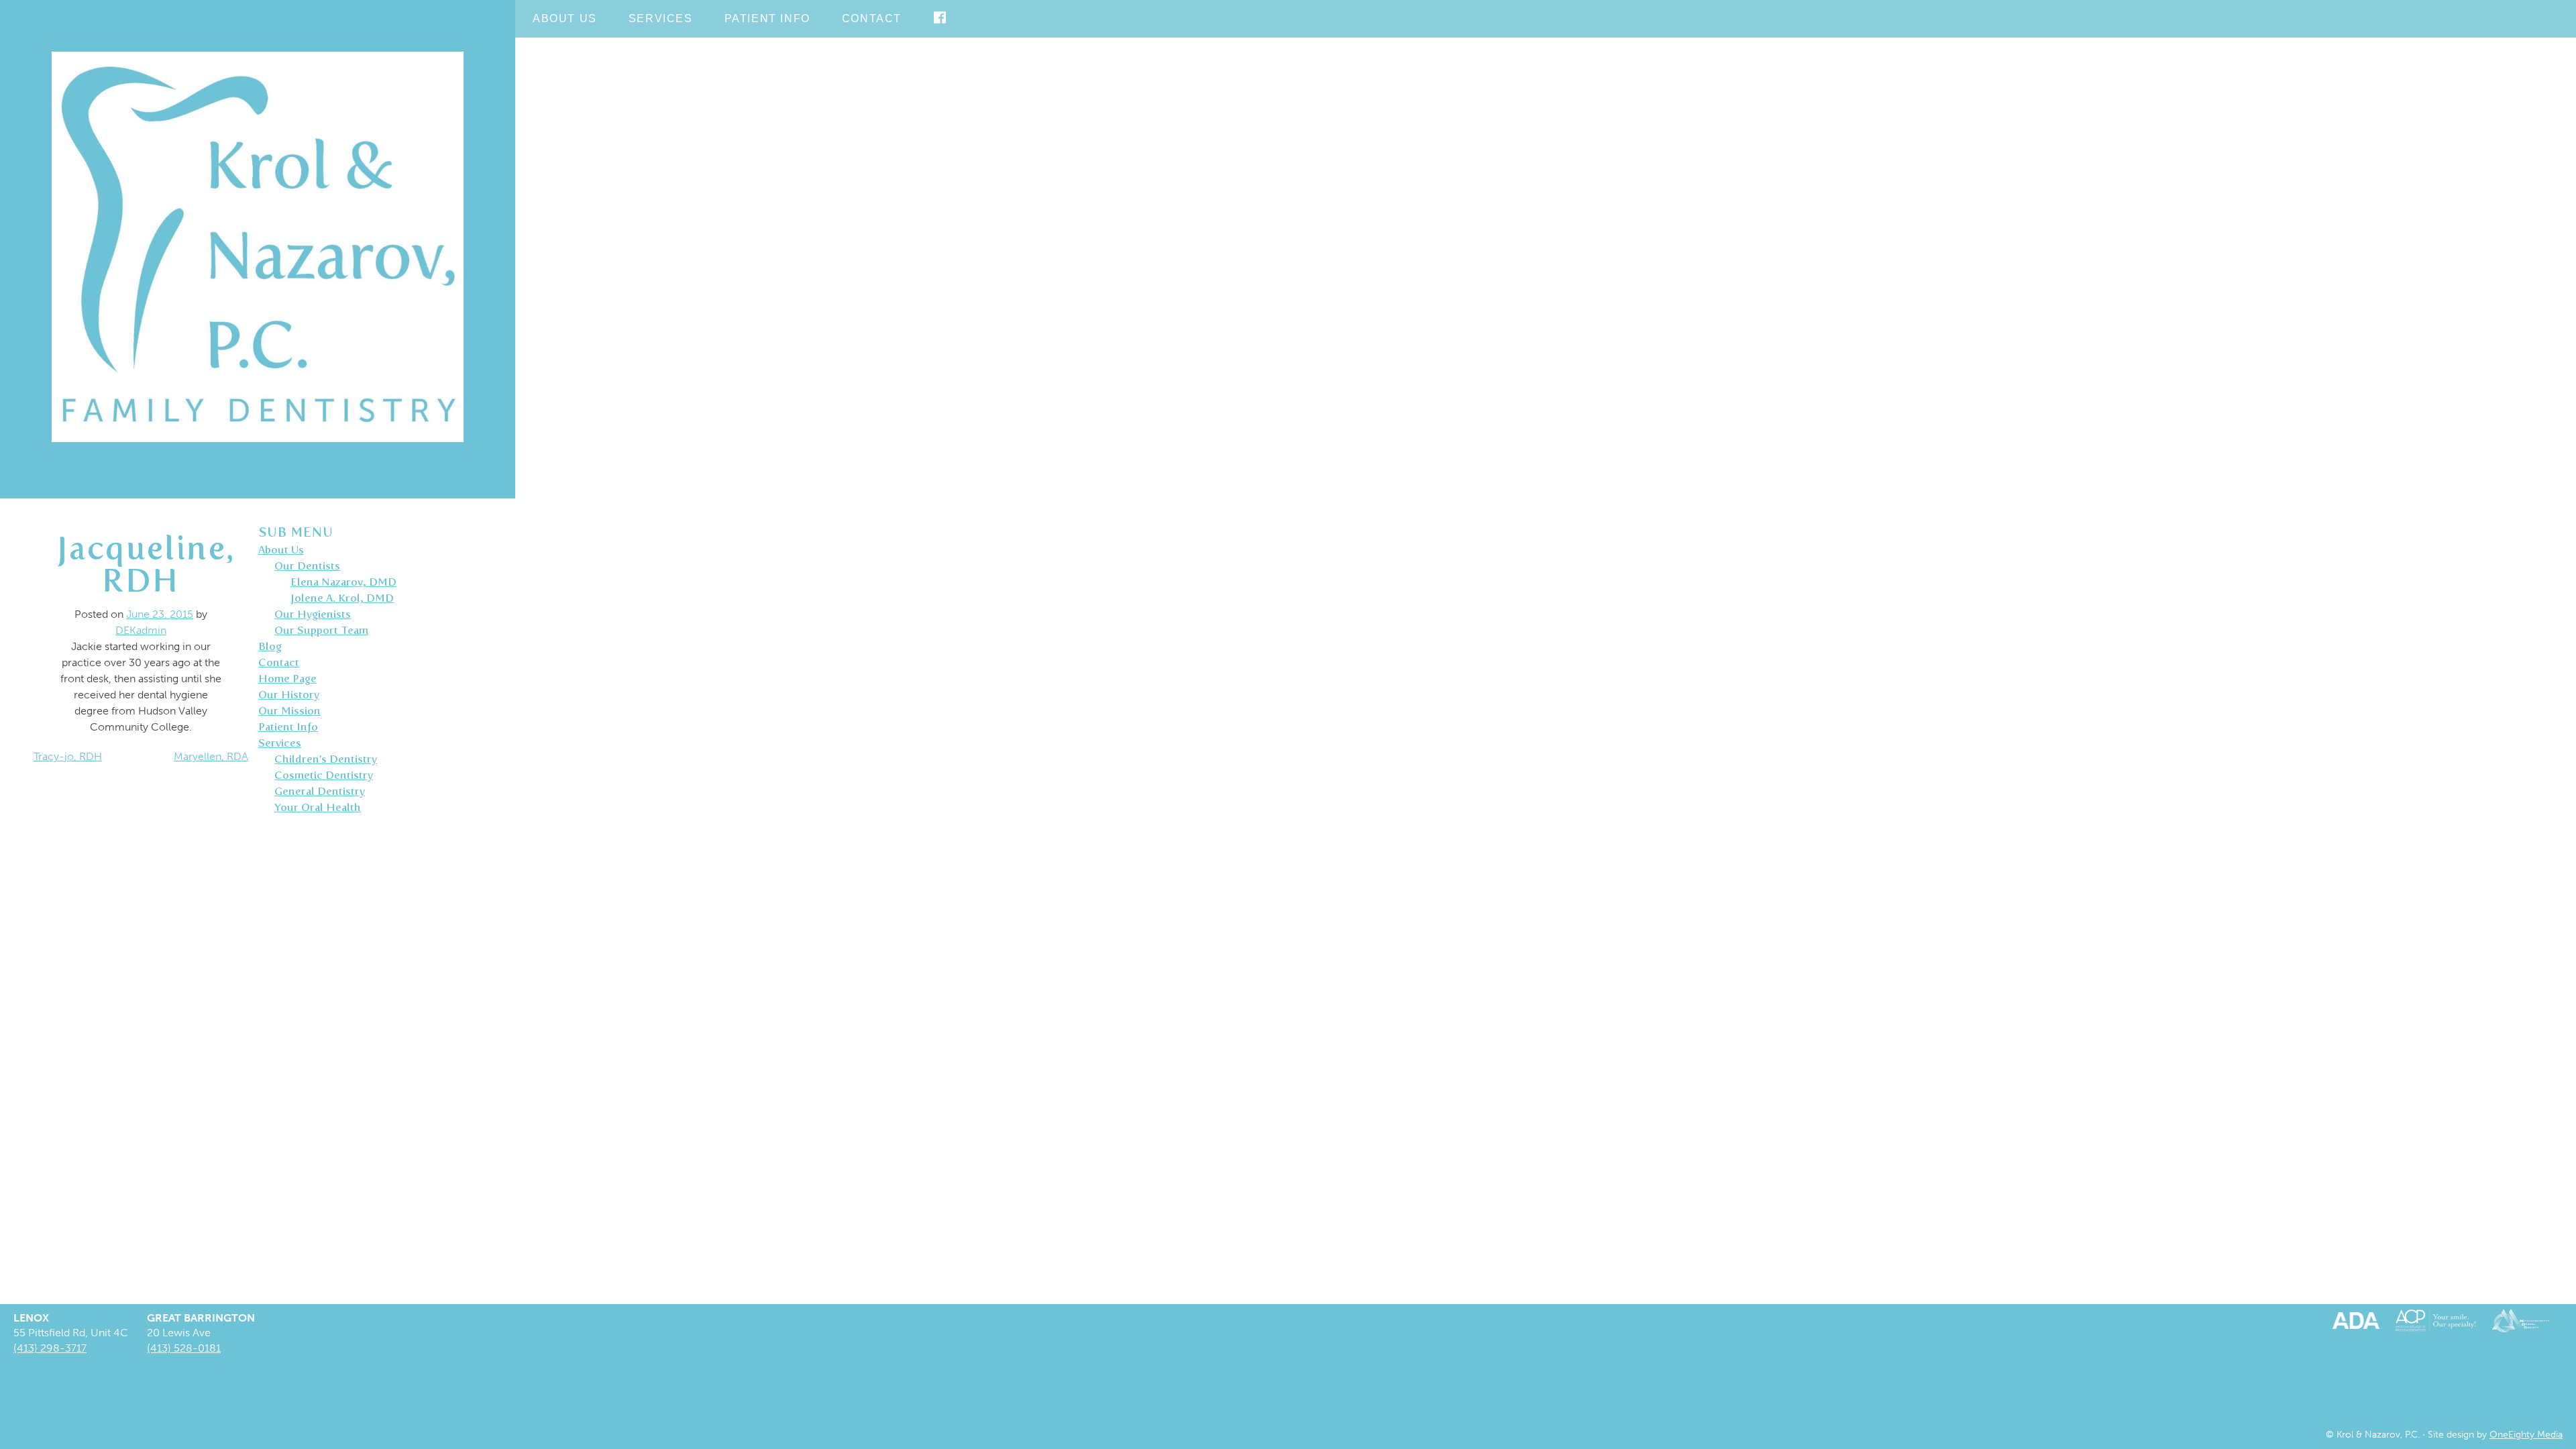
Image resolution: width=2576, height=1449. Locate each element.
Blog (270, 646)
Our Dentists (307, 566)
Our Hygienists (313, 614)
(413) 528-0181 (184, 1348)
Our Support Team (321, 630)
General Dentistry (320, 791)
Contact (872, 18)
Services (661, 18)
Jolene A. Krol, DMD (342, 598)
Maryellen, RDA (211, 756)
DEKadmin (141, 630)
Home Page (287, 679)
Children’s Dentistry (326, 759)
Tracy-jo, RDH (68, 756)
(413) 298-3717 (50, 1348)
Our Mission (289, 711)
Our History (289, 695)
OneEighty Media (2526, 1434)
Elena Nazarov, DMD (343, 582)
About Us (565, 18)
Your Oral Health (318, 807)
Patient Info (767, 18)
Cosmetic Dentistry (324, 775)
